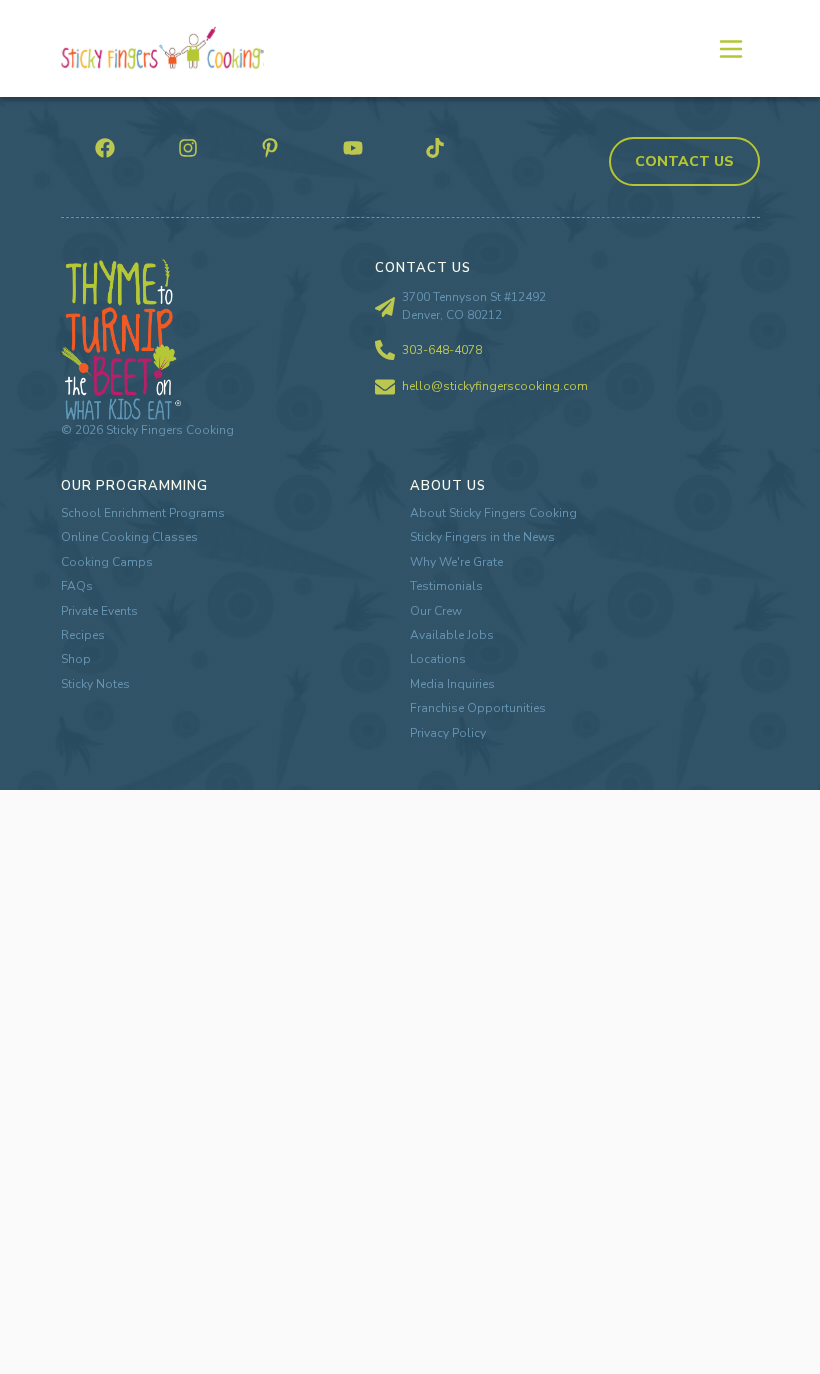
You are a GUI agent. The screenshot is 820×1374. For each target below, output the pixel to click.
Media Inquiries (452, 684)
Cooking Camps (107, 562)
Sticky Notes (95, 684)
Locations (438, 659)
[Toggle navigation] (730, 48)
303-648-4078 (442, 350)
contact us (684, 161)
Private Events (99, 611)
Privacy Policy (448, 733)
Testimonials (446, 586)
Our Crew (436, 611)
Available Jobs (452, 635)
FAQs (77, 586)
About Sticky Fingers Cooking (493, 513)
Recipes (83, 635)
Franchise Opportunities (478, 708)
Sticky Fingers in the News (482, 537)
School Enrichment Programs (143, 513)
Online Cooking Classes (129, 537)
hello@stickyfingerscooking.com (495, 386)
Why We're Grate (456, 562)
